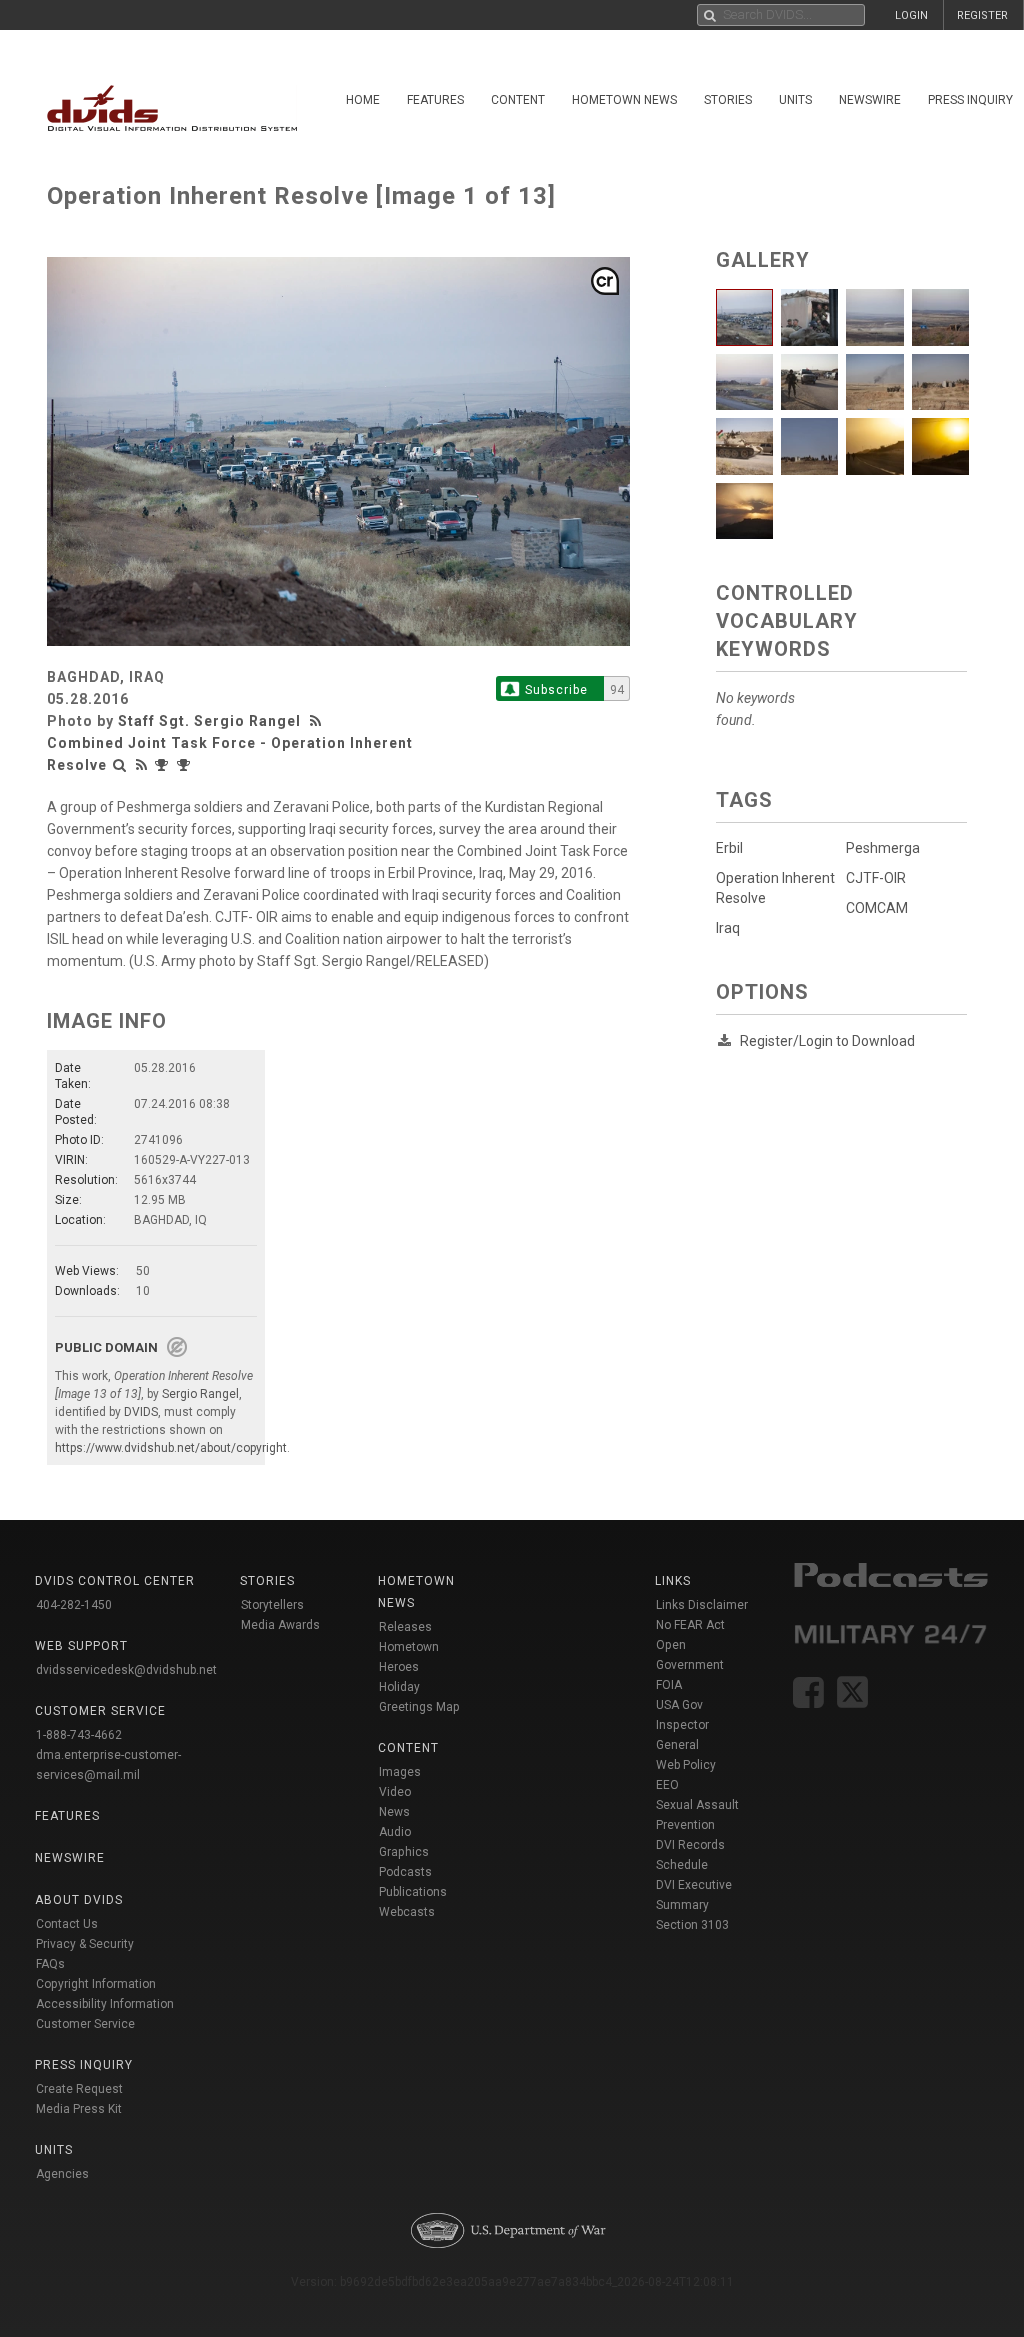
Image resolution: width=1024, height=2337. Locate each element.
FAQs (50, 1964)
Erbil (729, 848)
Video (395, 1792)
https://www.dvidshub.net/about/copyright (171, 1448)
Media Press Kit (79, 2109)
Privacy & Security (85, 1944)
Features (435, 100)
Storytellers (272, 1605)
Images (400, 1772)
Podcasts (405, 1872)
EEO (667, 1785)
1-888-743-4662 (79, 1735)
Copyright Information (96, 1984)
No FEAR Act (690, 1625)
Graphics (404, 1852)
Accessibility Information (105, 2004)
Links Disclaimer (702, 1605)
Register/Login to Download (827, 1041)
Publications (413, 1892)
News (394, 1812)
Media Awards (280, 1625)
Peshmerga (883, 848)
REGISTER (982, 15)
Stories (728, 100)
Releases (405, 1627)
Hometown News (624, 100)
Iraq (728, 928)
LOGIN (911, 15)
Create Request (79, 2089)
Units (795, 100)
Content (518, 100)
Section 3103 (692, 1925)
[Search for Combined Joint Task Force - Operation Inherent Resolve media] (120, 765)
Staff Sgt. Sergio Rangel (209, 721)
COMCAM (877, 908)
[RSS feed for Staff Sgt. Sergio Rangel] (318, 721)
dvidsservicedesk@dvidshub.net (126, 1670)
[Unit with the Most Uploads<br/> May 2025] (164, 765)
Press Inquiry (84, 2065)
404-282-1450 (74, 1605)
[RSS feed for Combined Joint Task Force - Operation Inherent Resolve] (142, 765)
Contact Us (67, 1924)
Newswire (870, 100)
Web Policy (686, 1765)
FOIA (669, 1685)
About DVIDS (79, 1900)
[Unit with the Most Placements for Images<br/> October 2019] (186, 765)
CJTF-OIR (876, 878)
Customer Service (85, 2024)
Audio (395, 1832)
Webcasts (407, 1912)
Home (363, 100)
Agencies (62, 2174)
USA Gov (679, 1705)
